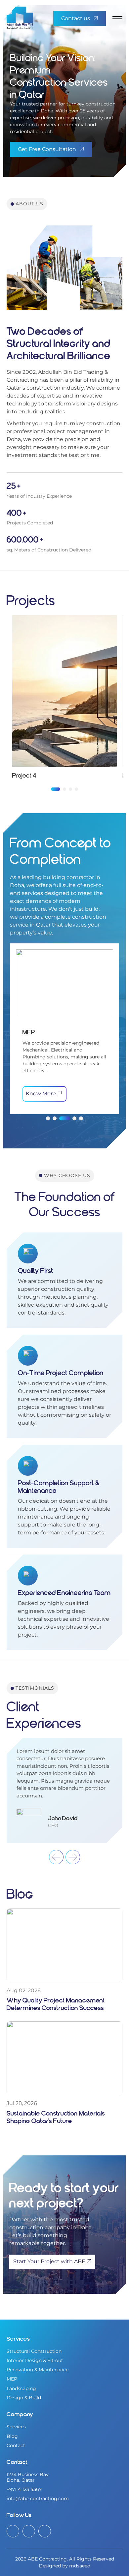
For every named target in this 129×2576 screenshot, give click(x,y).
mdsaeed (80, 2566)
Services (16, 2427)
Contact (16, 2445)
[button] (56, 789)
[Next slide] (73, 1857)
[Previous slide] (56, 1857)
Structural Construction (34, 2351)
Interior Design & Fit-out (35, 2360)
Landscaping (21, 2388)
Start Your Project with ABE (49, 2261)
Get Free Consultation (47, 149)
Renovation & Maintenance (38, 2370)
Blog (12, 2436)
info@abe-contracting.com (38, 2499)
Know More (41, 1094)
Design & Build (24, 2398)
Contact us (76, 18)
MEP (12, 2379)
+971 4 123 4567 (24, 2489)
